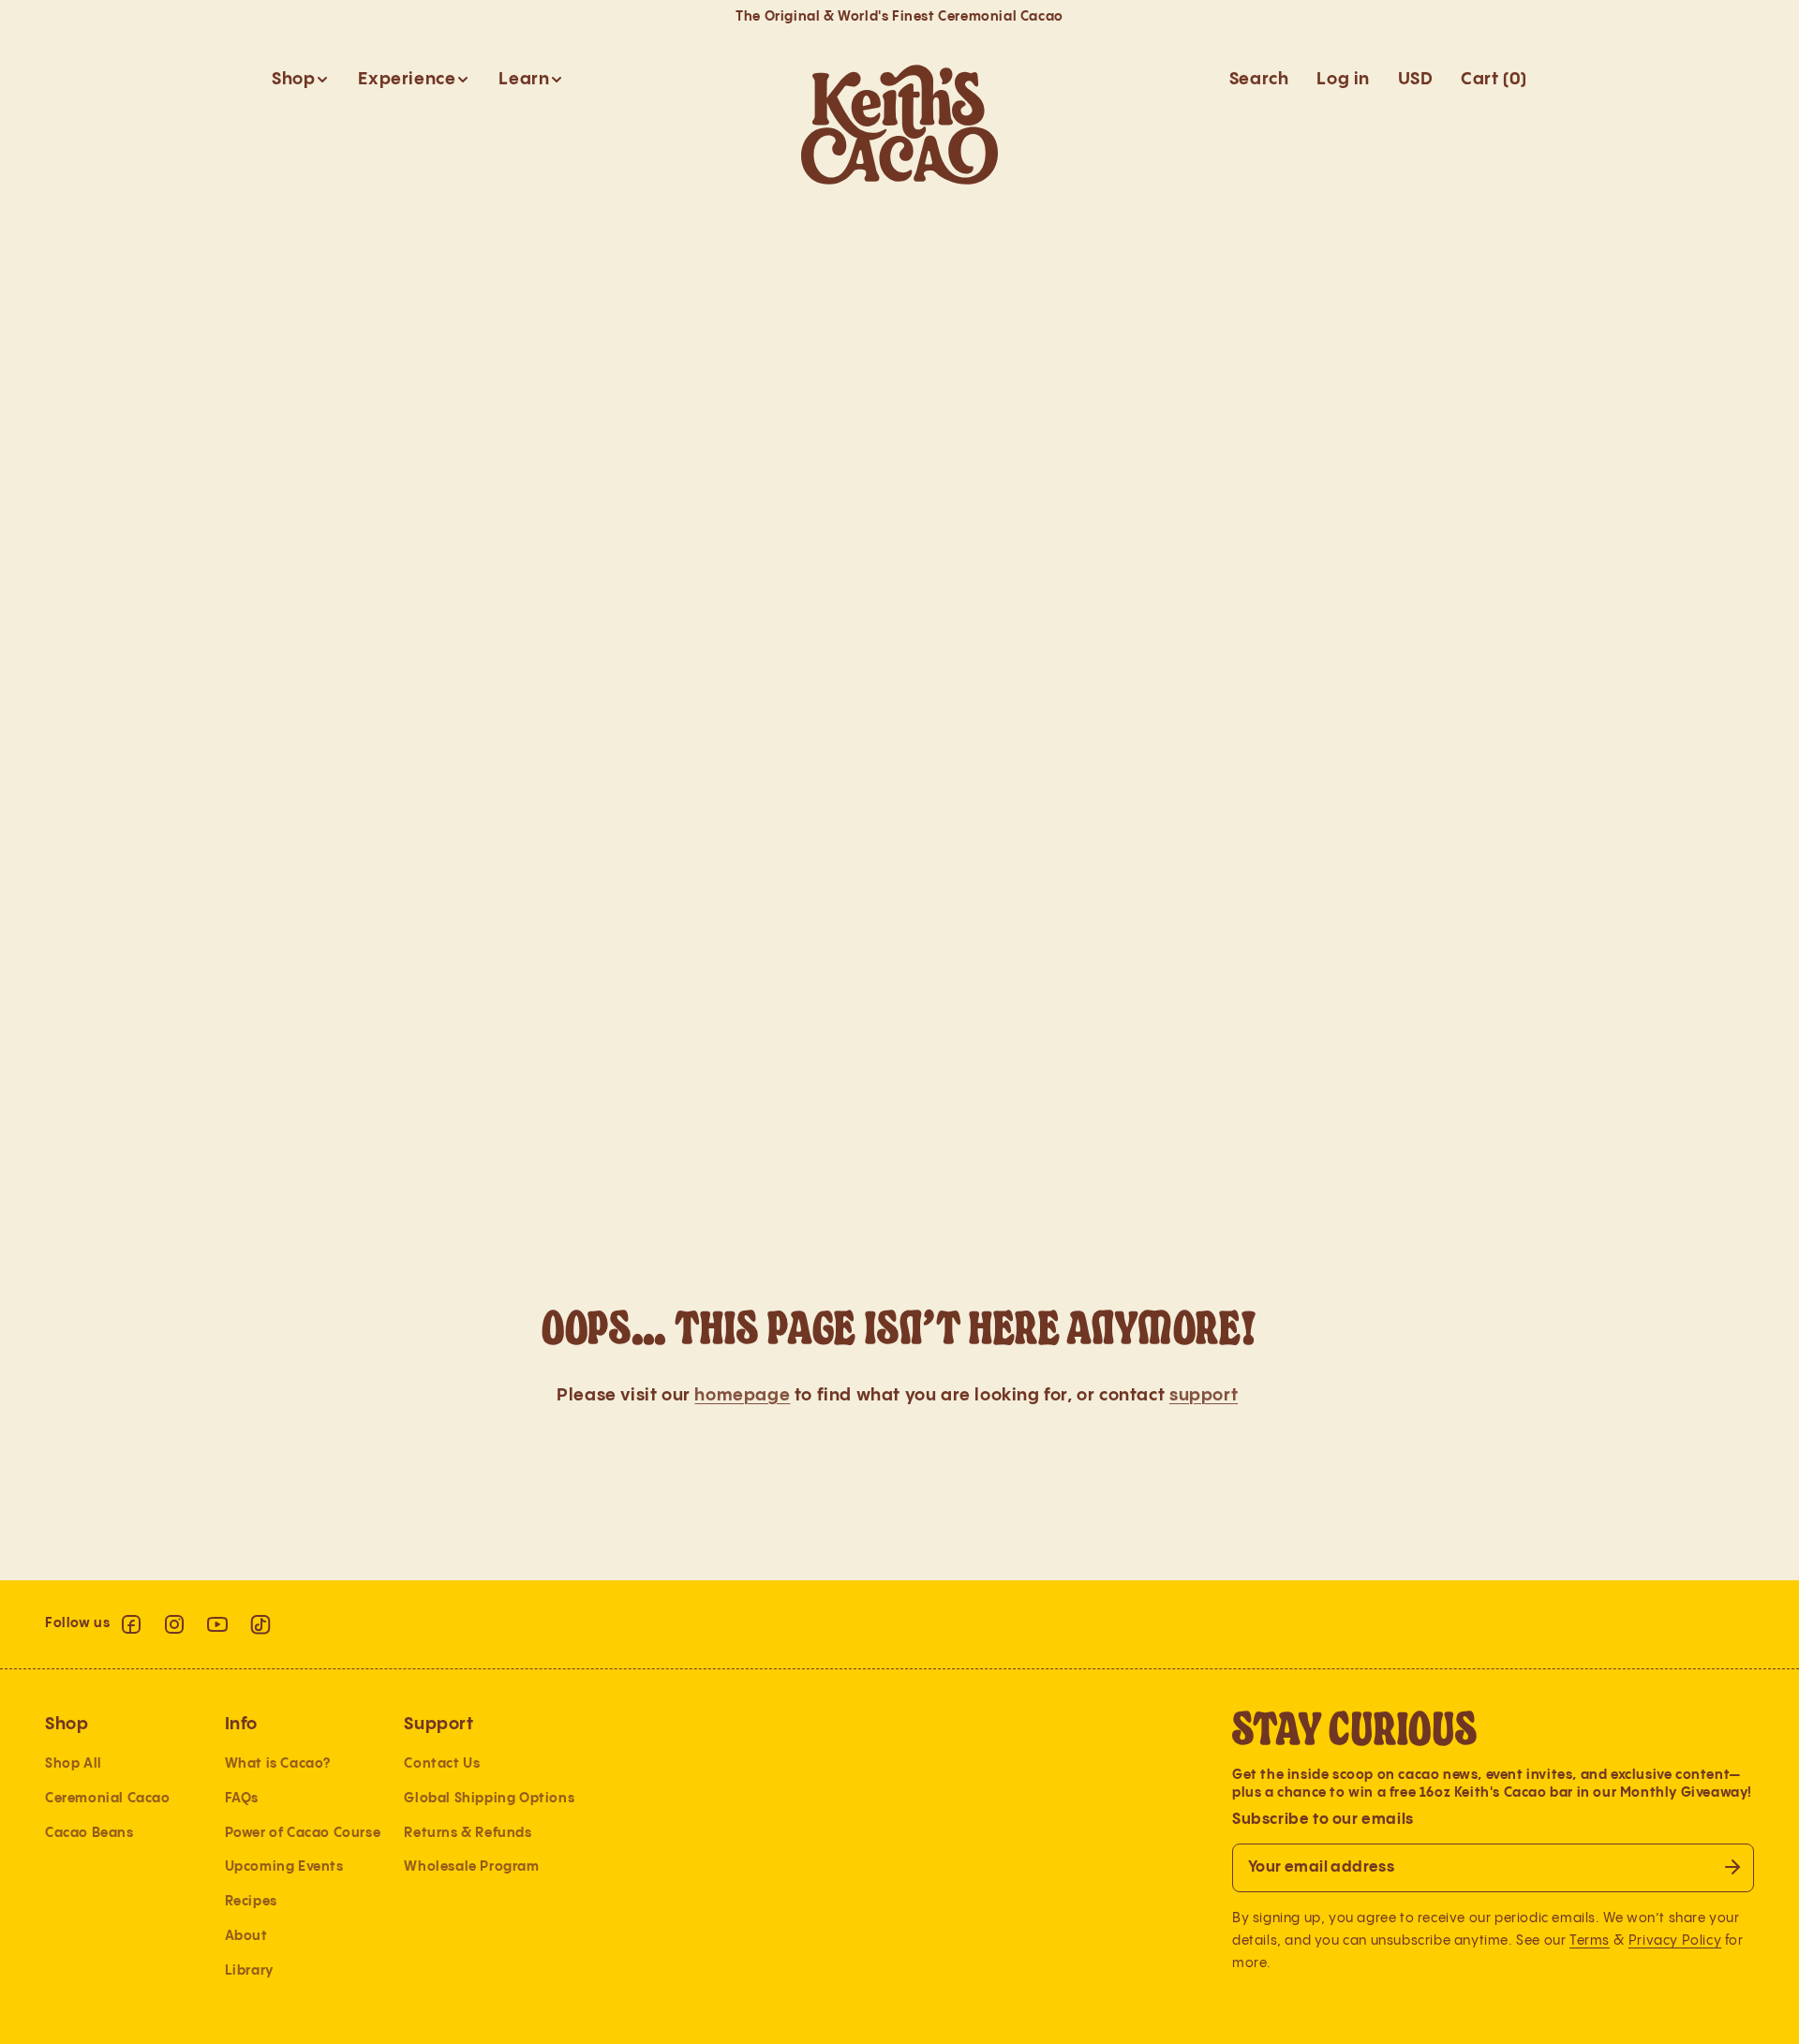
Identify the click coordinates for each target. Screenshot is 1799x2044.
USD (1415, 79)
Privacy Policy (1675, 1940)
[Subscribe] (1732, 1867)
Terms (1590, 1940)
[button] (301, 79)
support (1204, 1395)
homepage (742, 1395)
